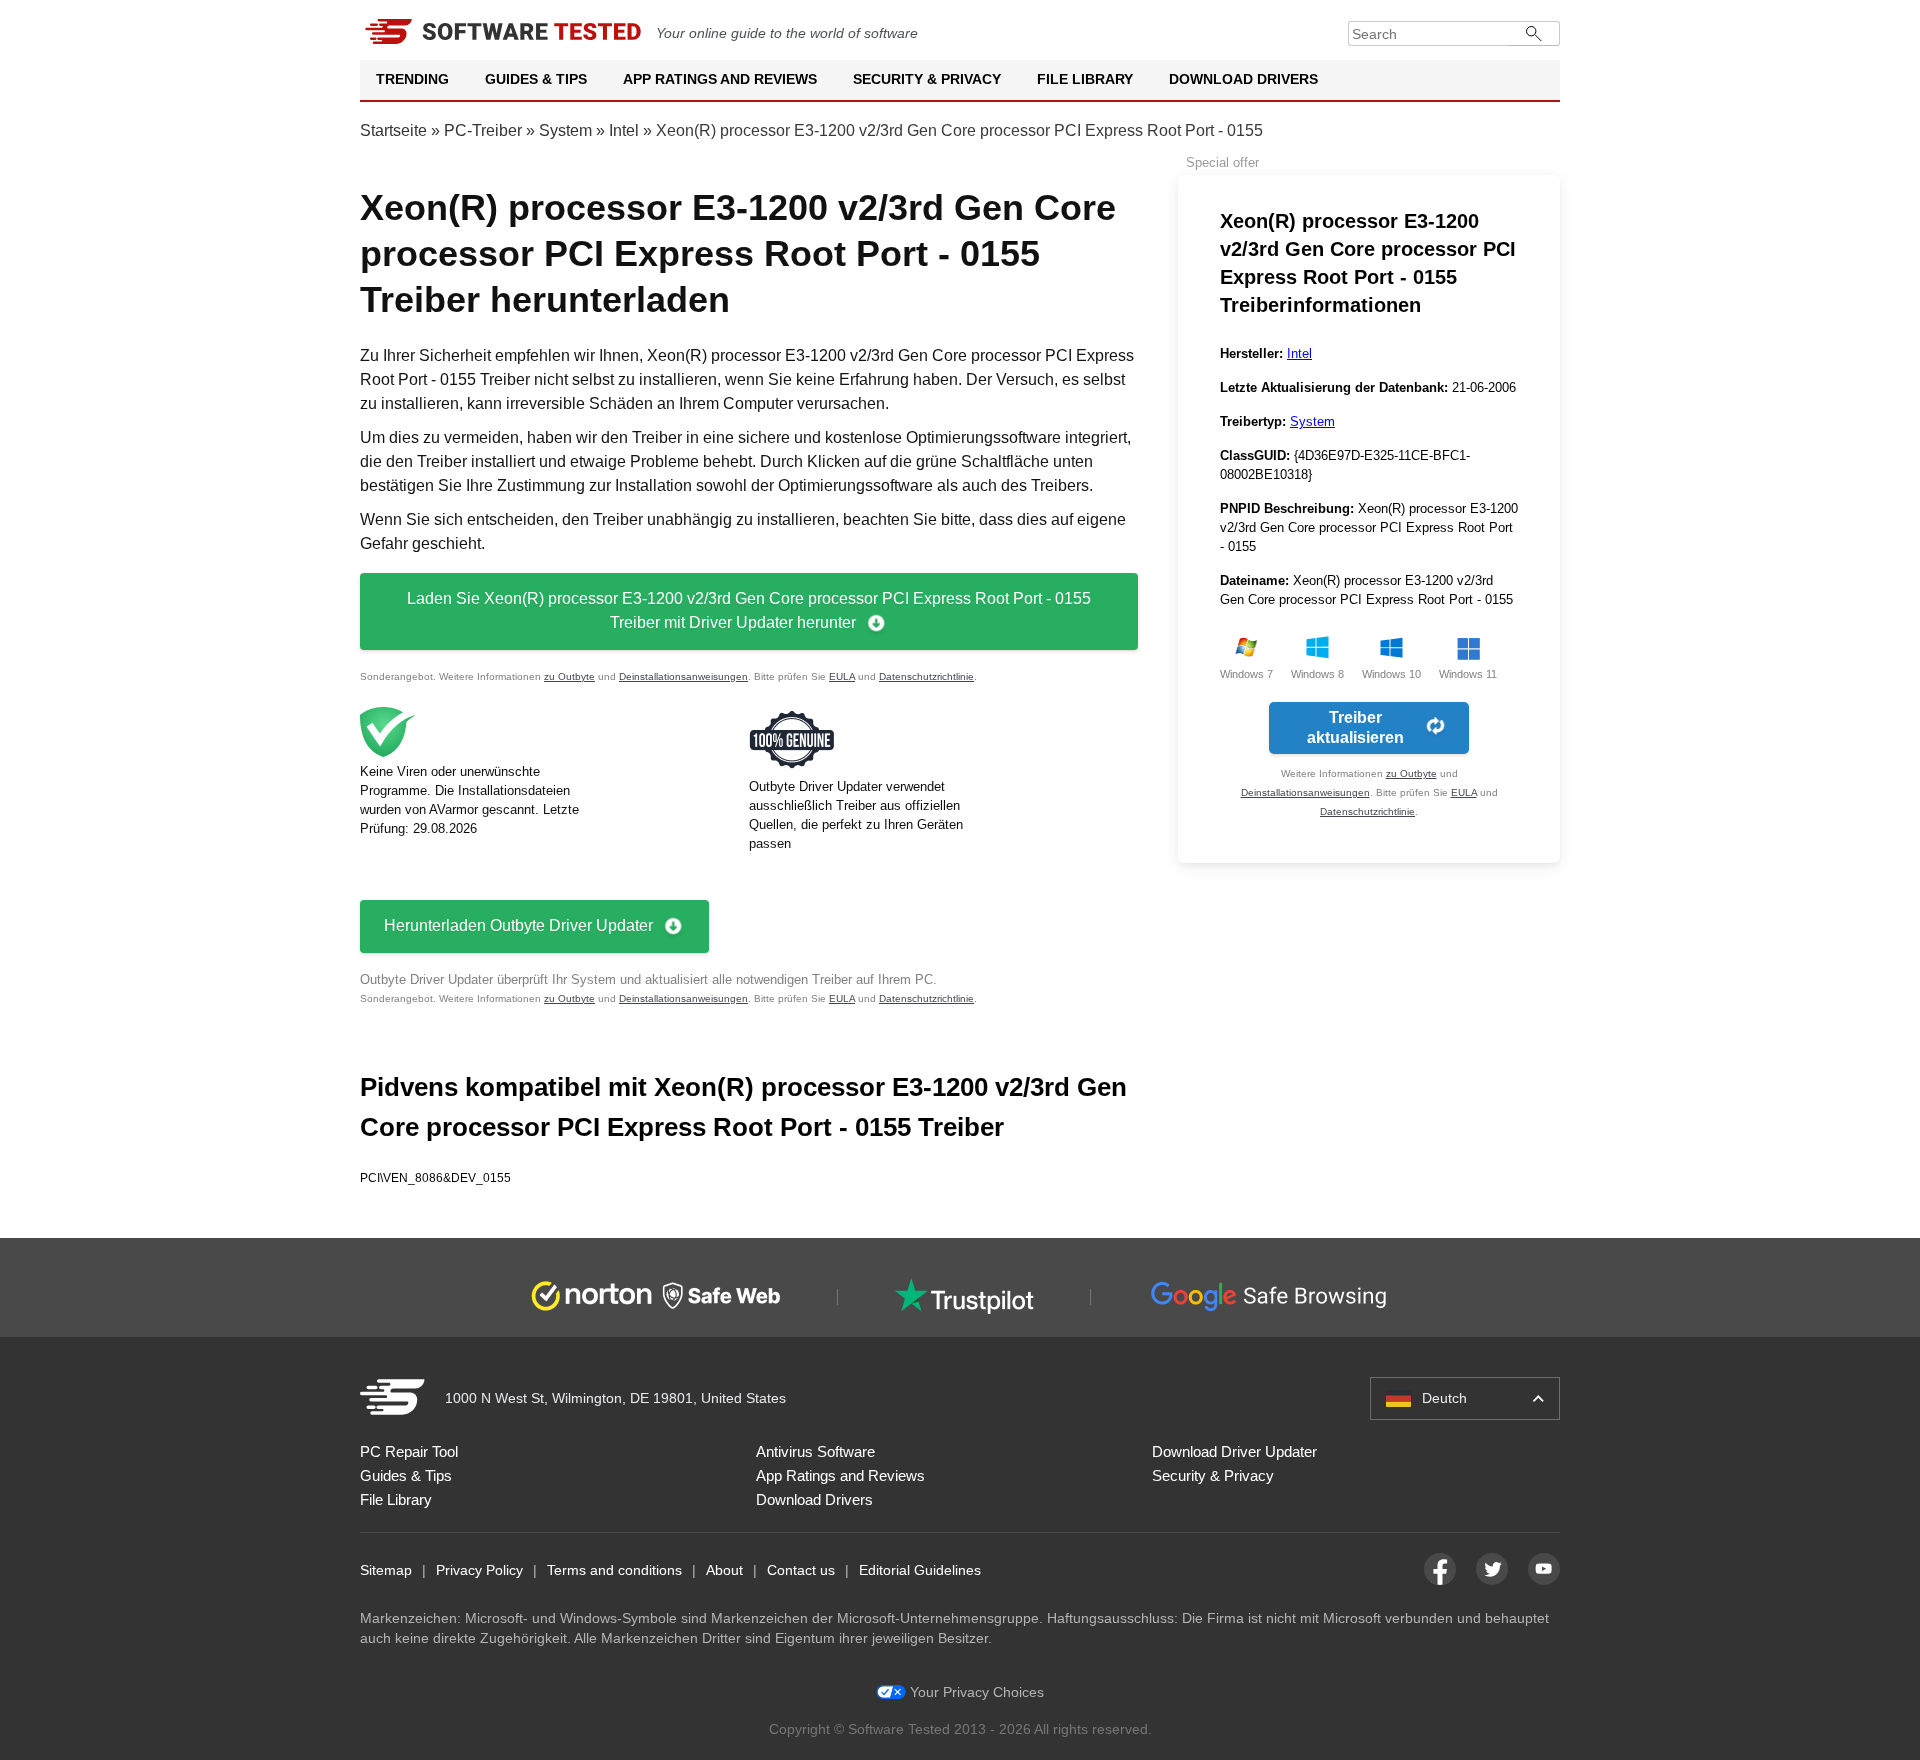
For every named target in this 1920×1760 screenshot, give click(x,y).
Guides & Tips (536, 79)
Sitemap (386, 1570)
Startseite (393, 130)
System (565, 130)
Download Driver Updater (1234, 1451)
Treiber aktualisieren (1355, 727)
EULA (842, 676)
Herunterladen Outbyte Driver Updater (518, 925)
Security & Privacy (927, 79)
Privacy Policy (479, 1570)
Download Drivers (1243, 79)
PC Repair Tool (409, 1451)
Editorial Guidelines (920, 1570)
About (724, 1570)
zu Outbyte (569, 676)
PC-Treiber (483, 130)
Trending (412, 79)
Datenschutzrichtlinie (926, 676)
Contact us (801, 1570)
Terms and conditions (614, 1570)
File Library (1085, 79)
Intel (624, 130)
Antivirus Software (815, 1451)
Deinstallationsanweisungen (683, 676)
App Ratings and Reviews (720, 79)
